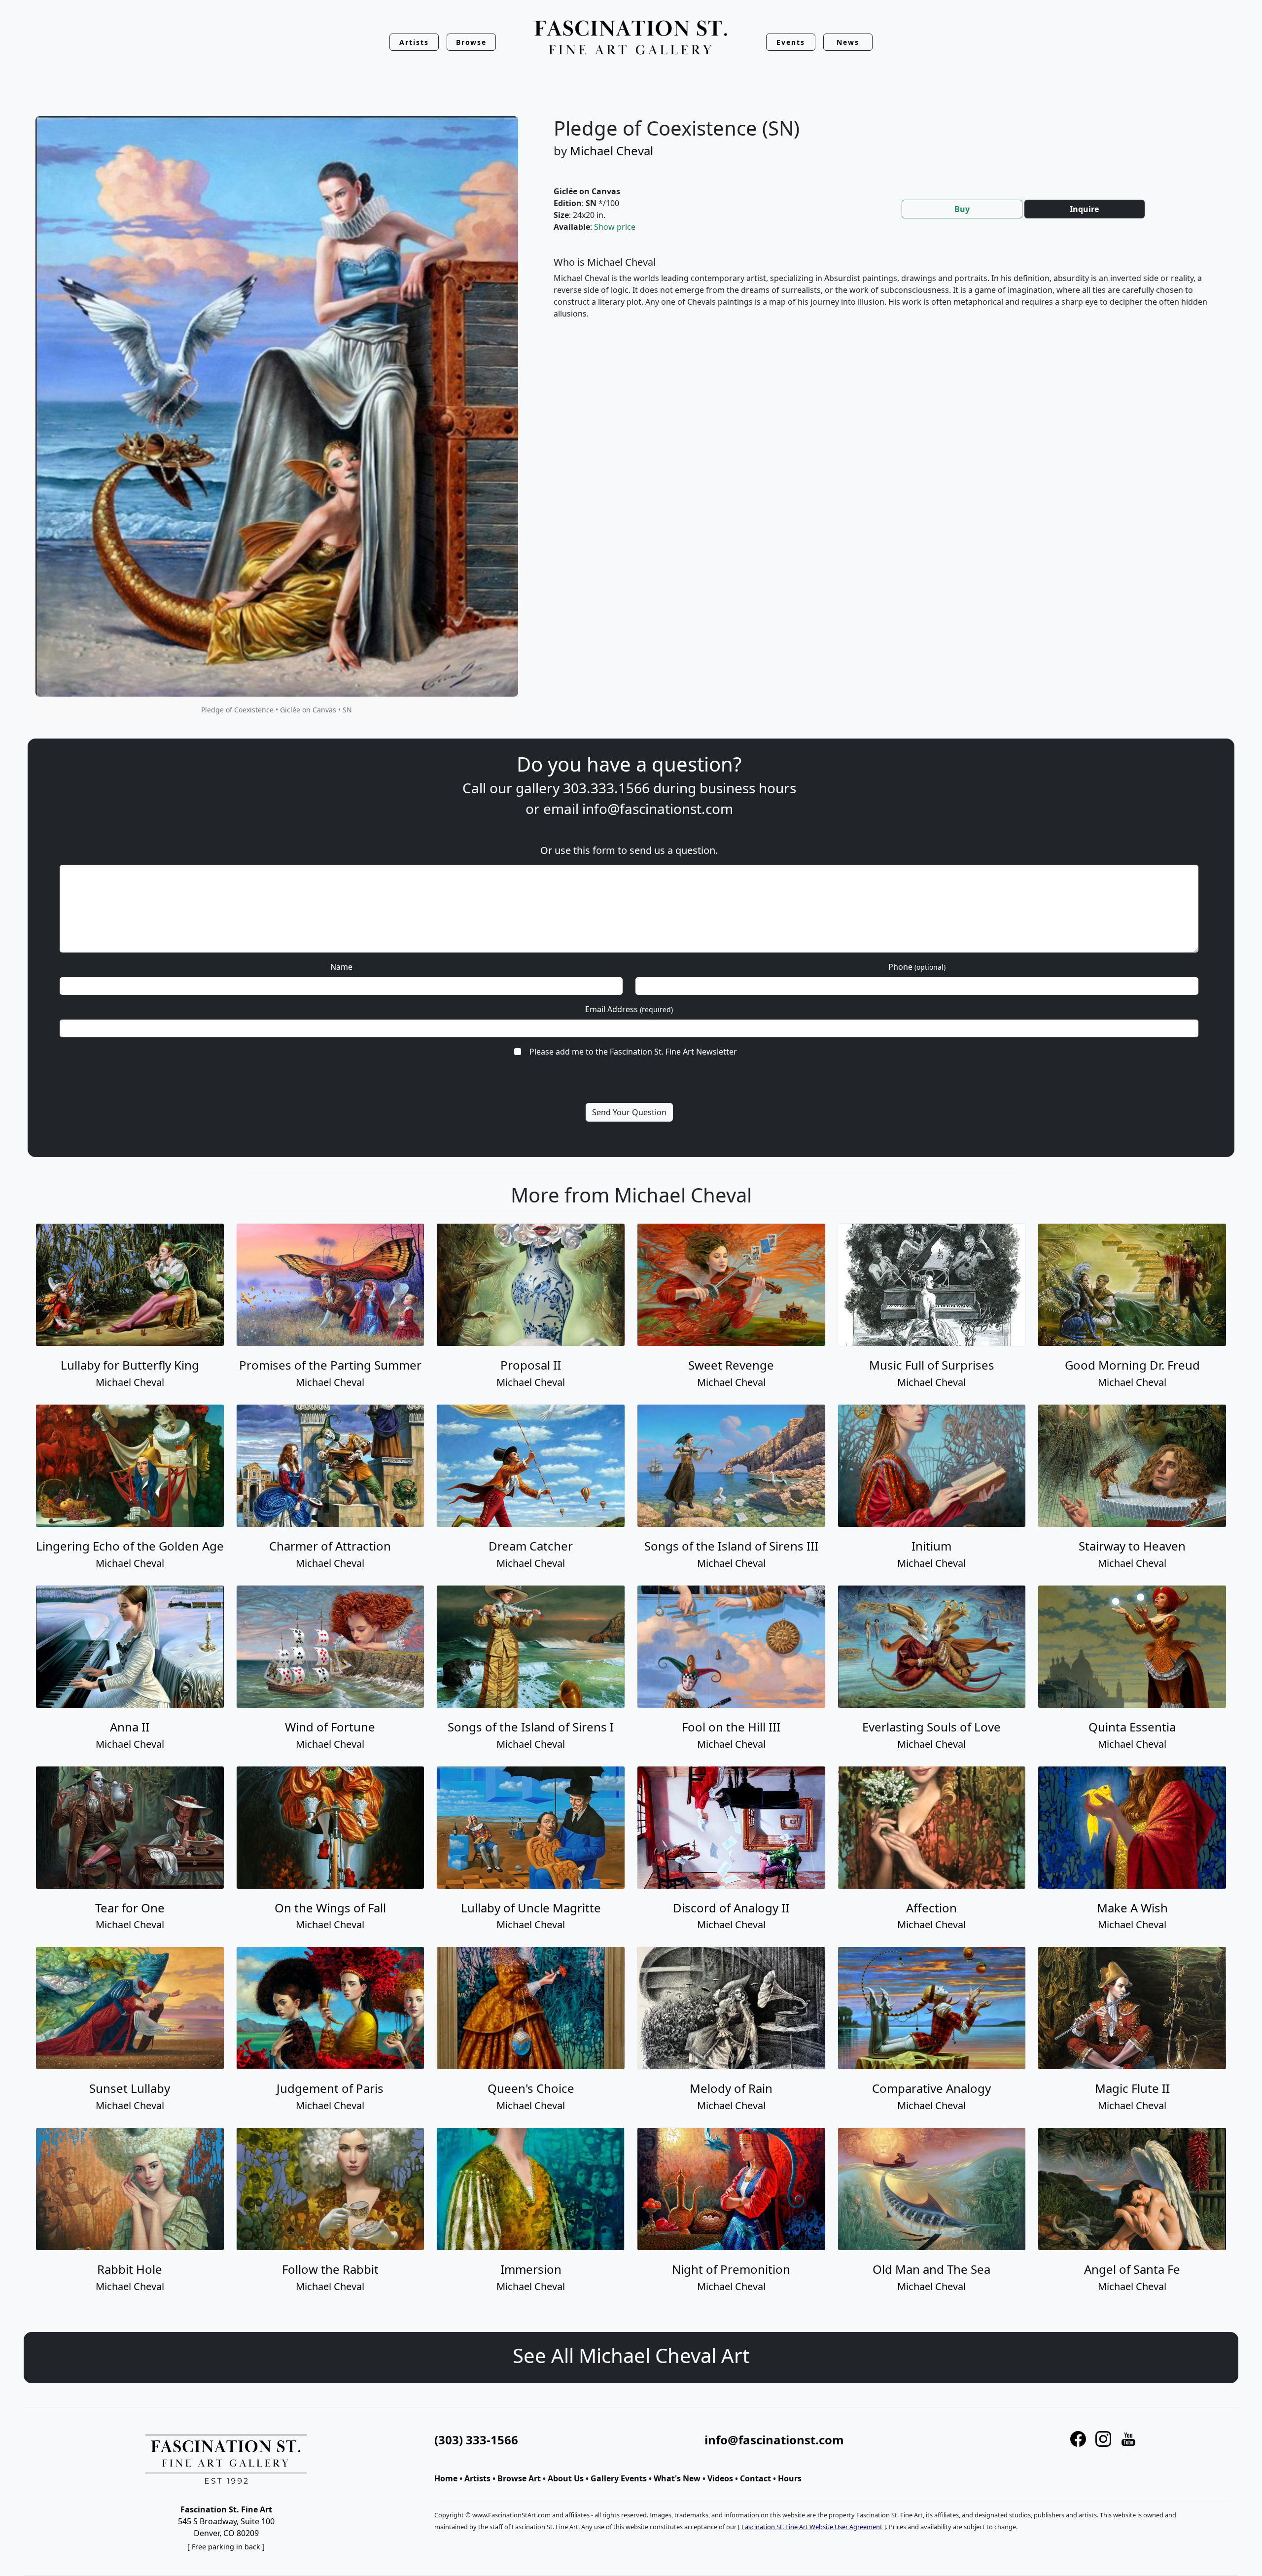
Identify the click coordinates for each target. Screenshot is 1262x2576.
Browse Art (519, 2478)
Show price (615, 227)
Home (446, 2478)
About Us (566, 2478)
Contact (755, 2478)
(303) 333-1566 (476, 2440)
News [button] (848, 42)
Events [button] (791, 42)
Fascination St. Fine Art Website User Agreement (812, 2527)
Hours (790, 2478)
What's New (677, 2478)
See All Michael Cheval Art (631, 2355)
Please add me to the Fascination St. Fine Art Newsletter (633, 1052)
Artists (477, 2478)
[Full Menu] (631, 38)
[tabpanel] (884, 296)
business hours (748, 788)
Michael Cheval (612, 151)
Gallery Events (619, 2478)
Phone (917, 967)
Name (341, 967)
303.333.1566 (606, 788)
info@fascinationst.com (658, 809)
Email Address (629, 1009)
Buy (962, 209)
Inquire (1084, 209)
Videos (720, 2478)
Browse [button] (472, 42)
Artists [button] (414, 42)
